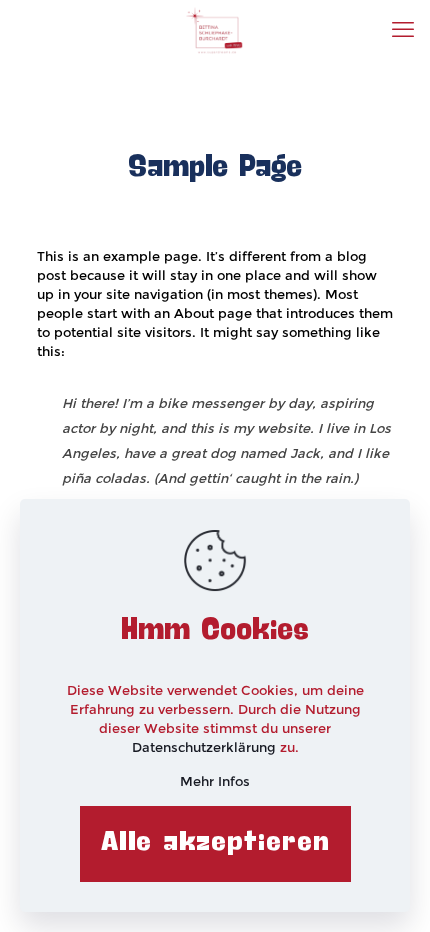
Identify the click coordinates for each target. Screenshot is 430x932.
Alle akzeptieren (215, 843)
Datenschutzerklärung (206, 747)
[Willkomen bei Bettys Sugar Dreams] (215, 30)
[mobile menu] (403, 30)
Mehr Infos (215, 781)
